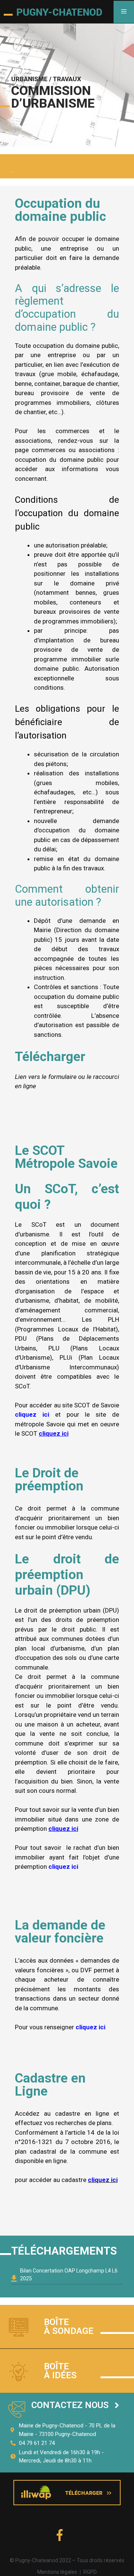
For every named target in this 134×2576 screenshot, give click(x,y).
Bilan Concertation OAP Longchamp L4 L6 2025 (69, 2275)
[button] (75, 2405)
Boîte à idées (60, 2371)
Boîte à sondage (69, 2326)
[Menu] (124, 12)
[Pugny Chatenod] (53, 12)
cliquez (59, 1829)
